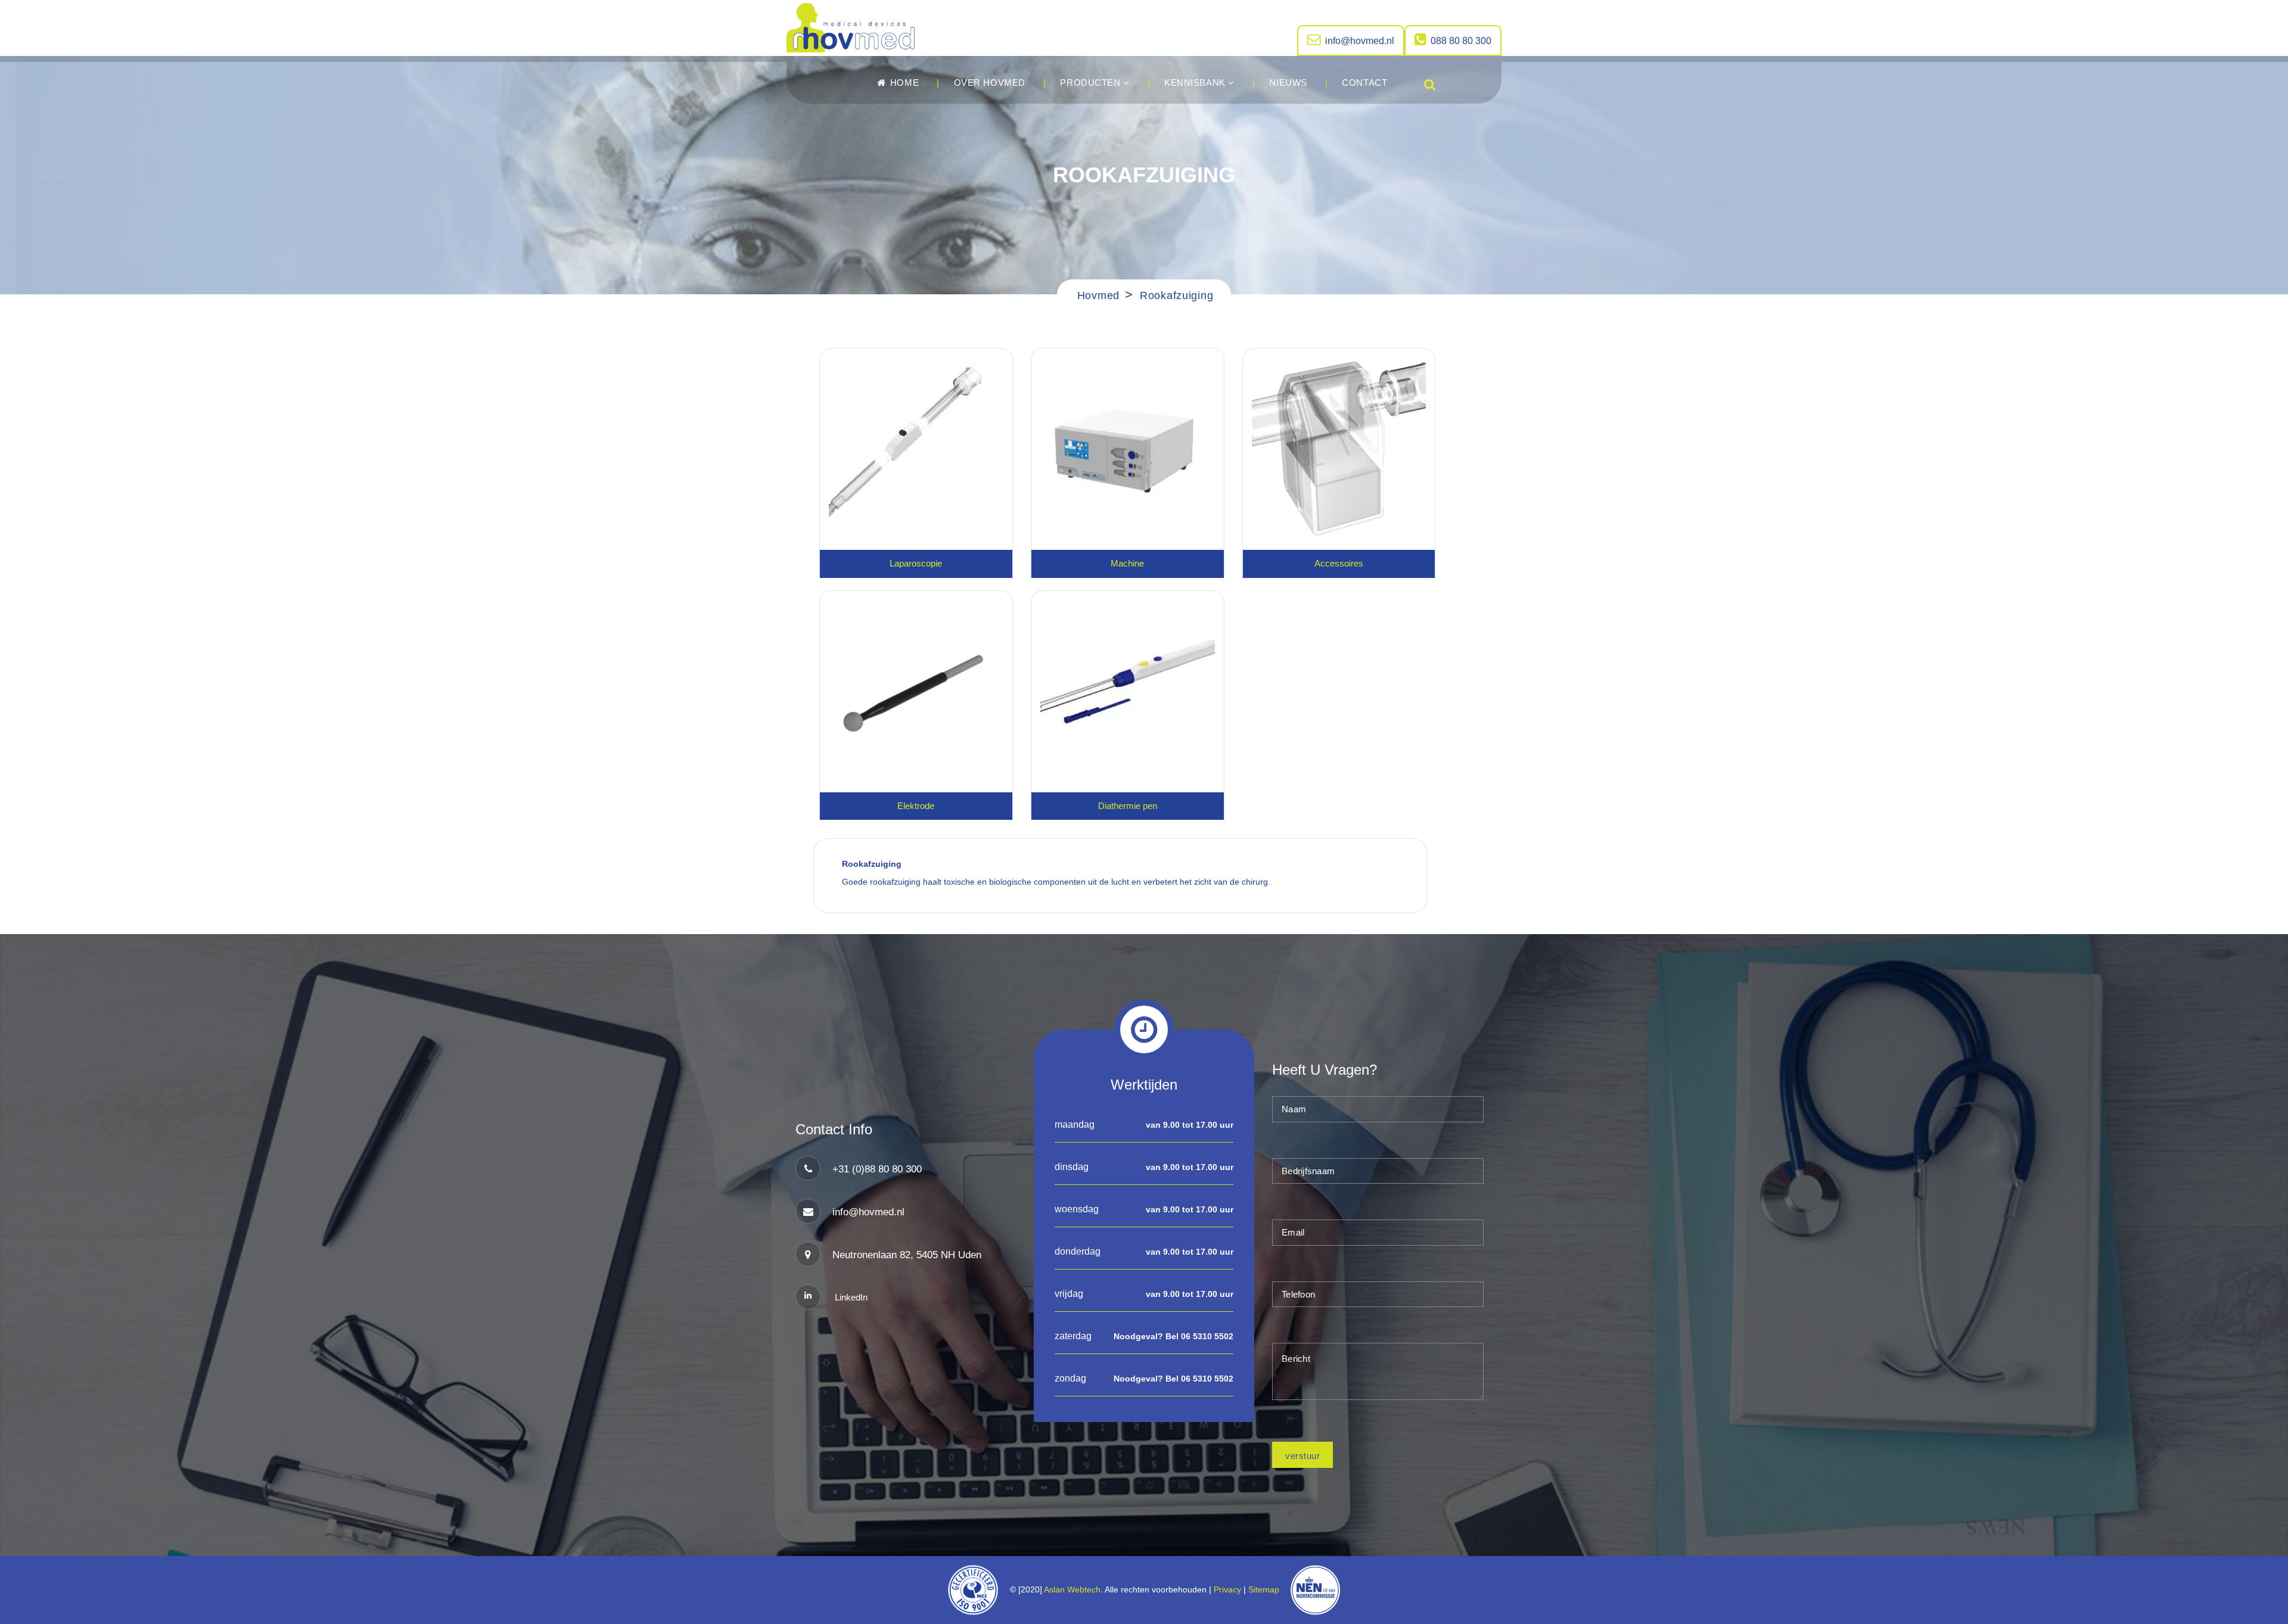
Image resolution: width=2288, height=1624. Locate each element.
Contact (1364, 83)
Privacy (1227, 1589)
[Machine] (1128, 447)
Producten (1092, 83)
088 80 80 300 (1461, 41)
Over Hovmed (990, 83)
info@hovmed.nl (1360, 41)
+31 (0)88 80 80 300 (877, 1169)
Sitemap (1266, 1589)
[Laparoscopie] (916, 447)
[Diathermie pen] (1128, 690)
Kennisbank (1196, 83)
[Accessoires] (1339, 447)
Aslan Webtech (1072, 1589)
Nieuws (1288, 83)
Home (903, 83)
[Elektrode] (916, 690)
